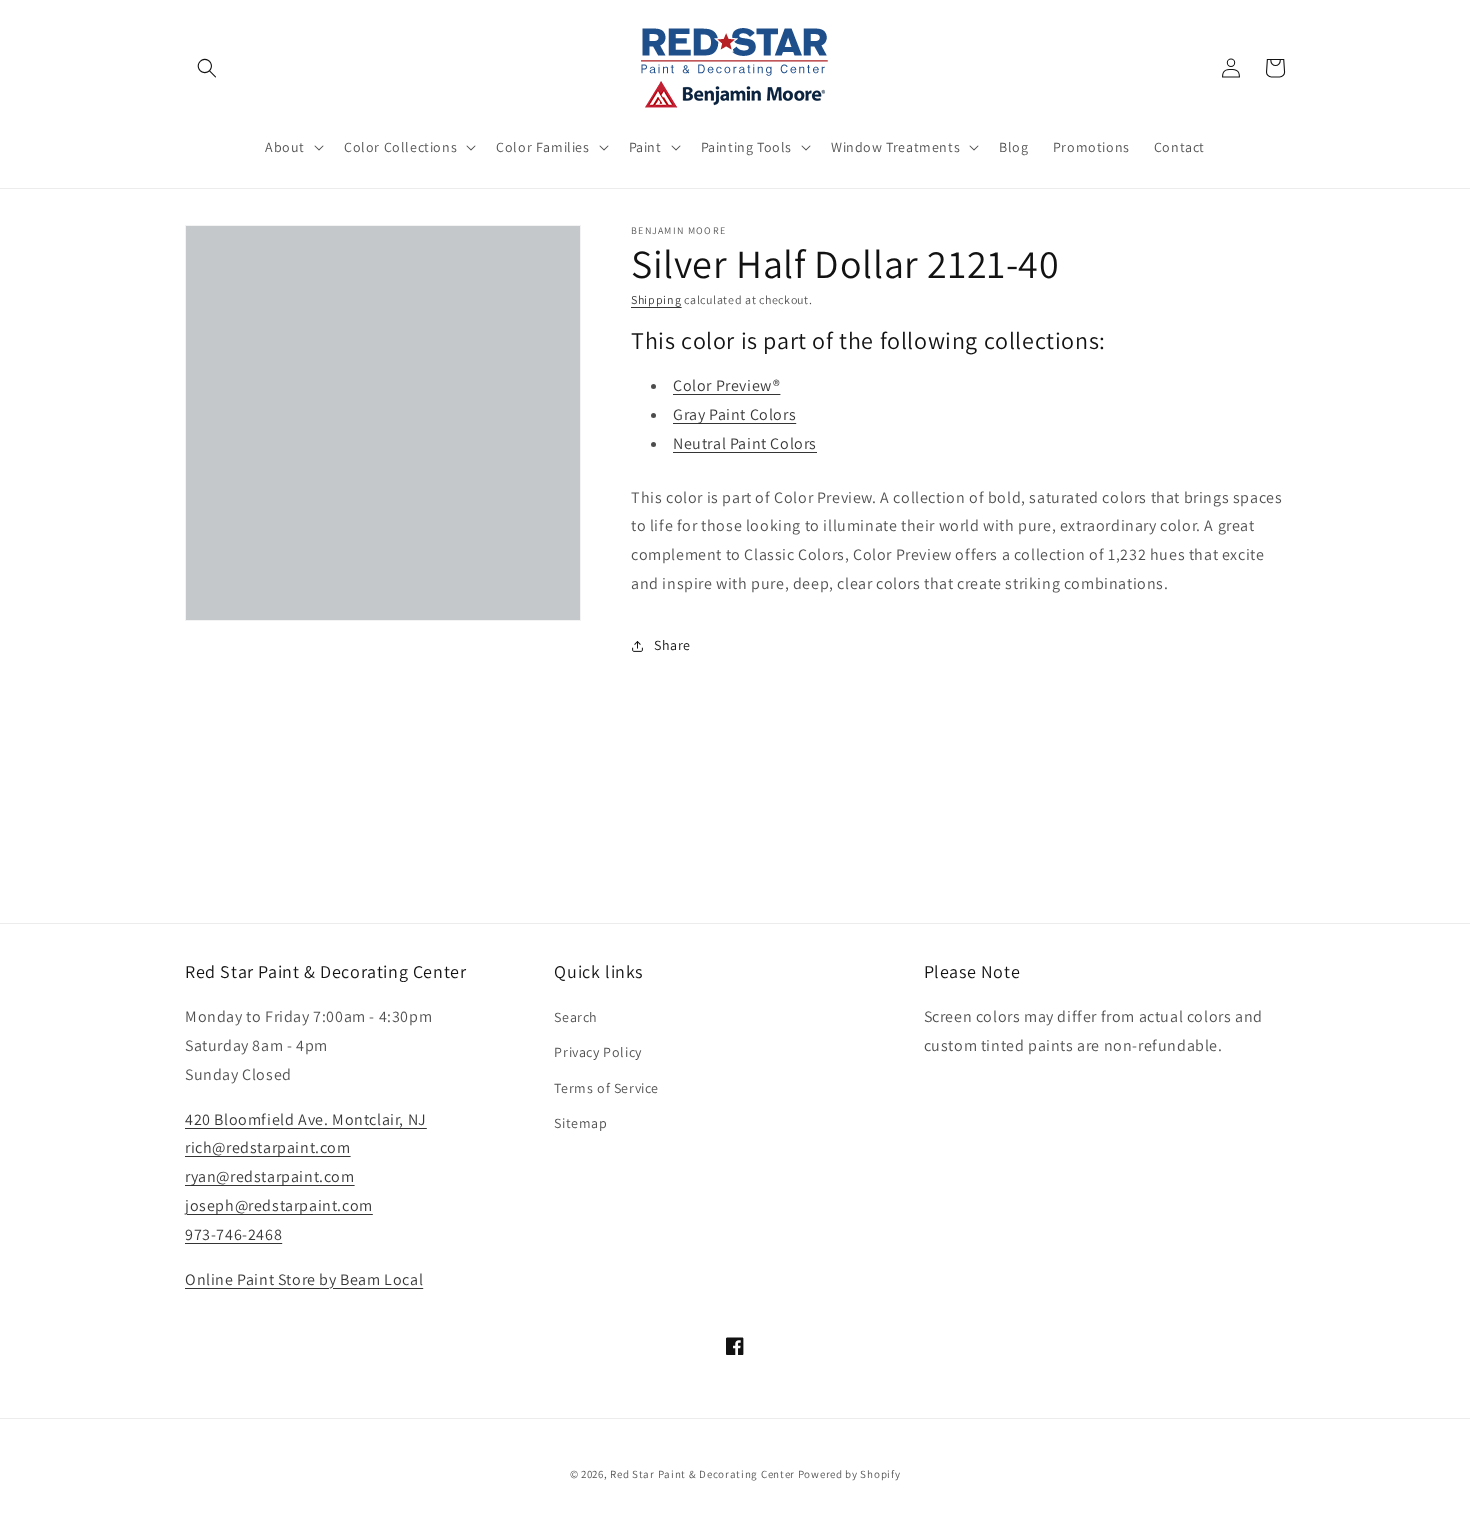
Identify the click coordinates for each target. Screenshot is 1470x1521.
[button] (207, 68)
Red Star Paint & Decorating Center (702, 1474)
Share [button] (672, 645)
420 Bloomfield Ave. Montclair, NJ (306, 1119)
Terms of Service (606, 1088)
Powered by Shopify (849, 1474)
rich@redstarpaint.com (268, 1147)
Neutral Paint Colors (745, 443)
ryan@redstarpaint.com (270, 1176)
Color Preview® (726, 385)
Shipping (656, 299)
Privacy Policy (597, 1052)
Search (576, 1017)
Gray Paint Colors (734, 414)
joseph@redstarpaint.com (279, 1205)
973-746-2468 (233, 1234)
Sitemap (580, 1123)
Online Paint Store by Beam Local (304, 1279)
